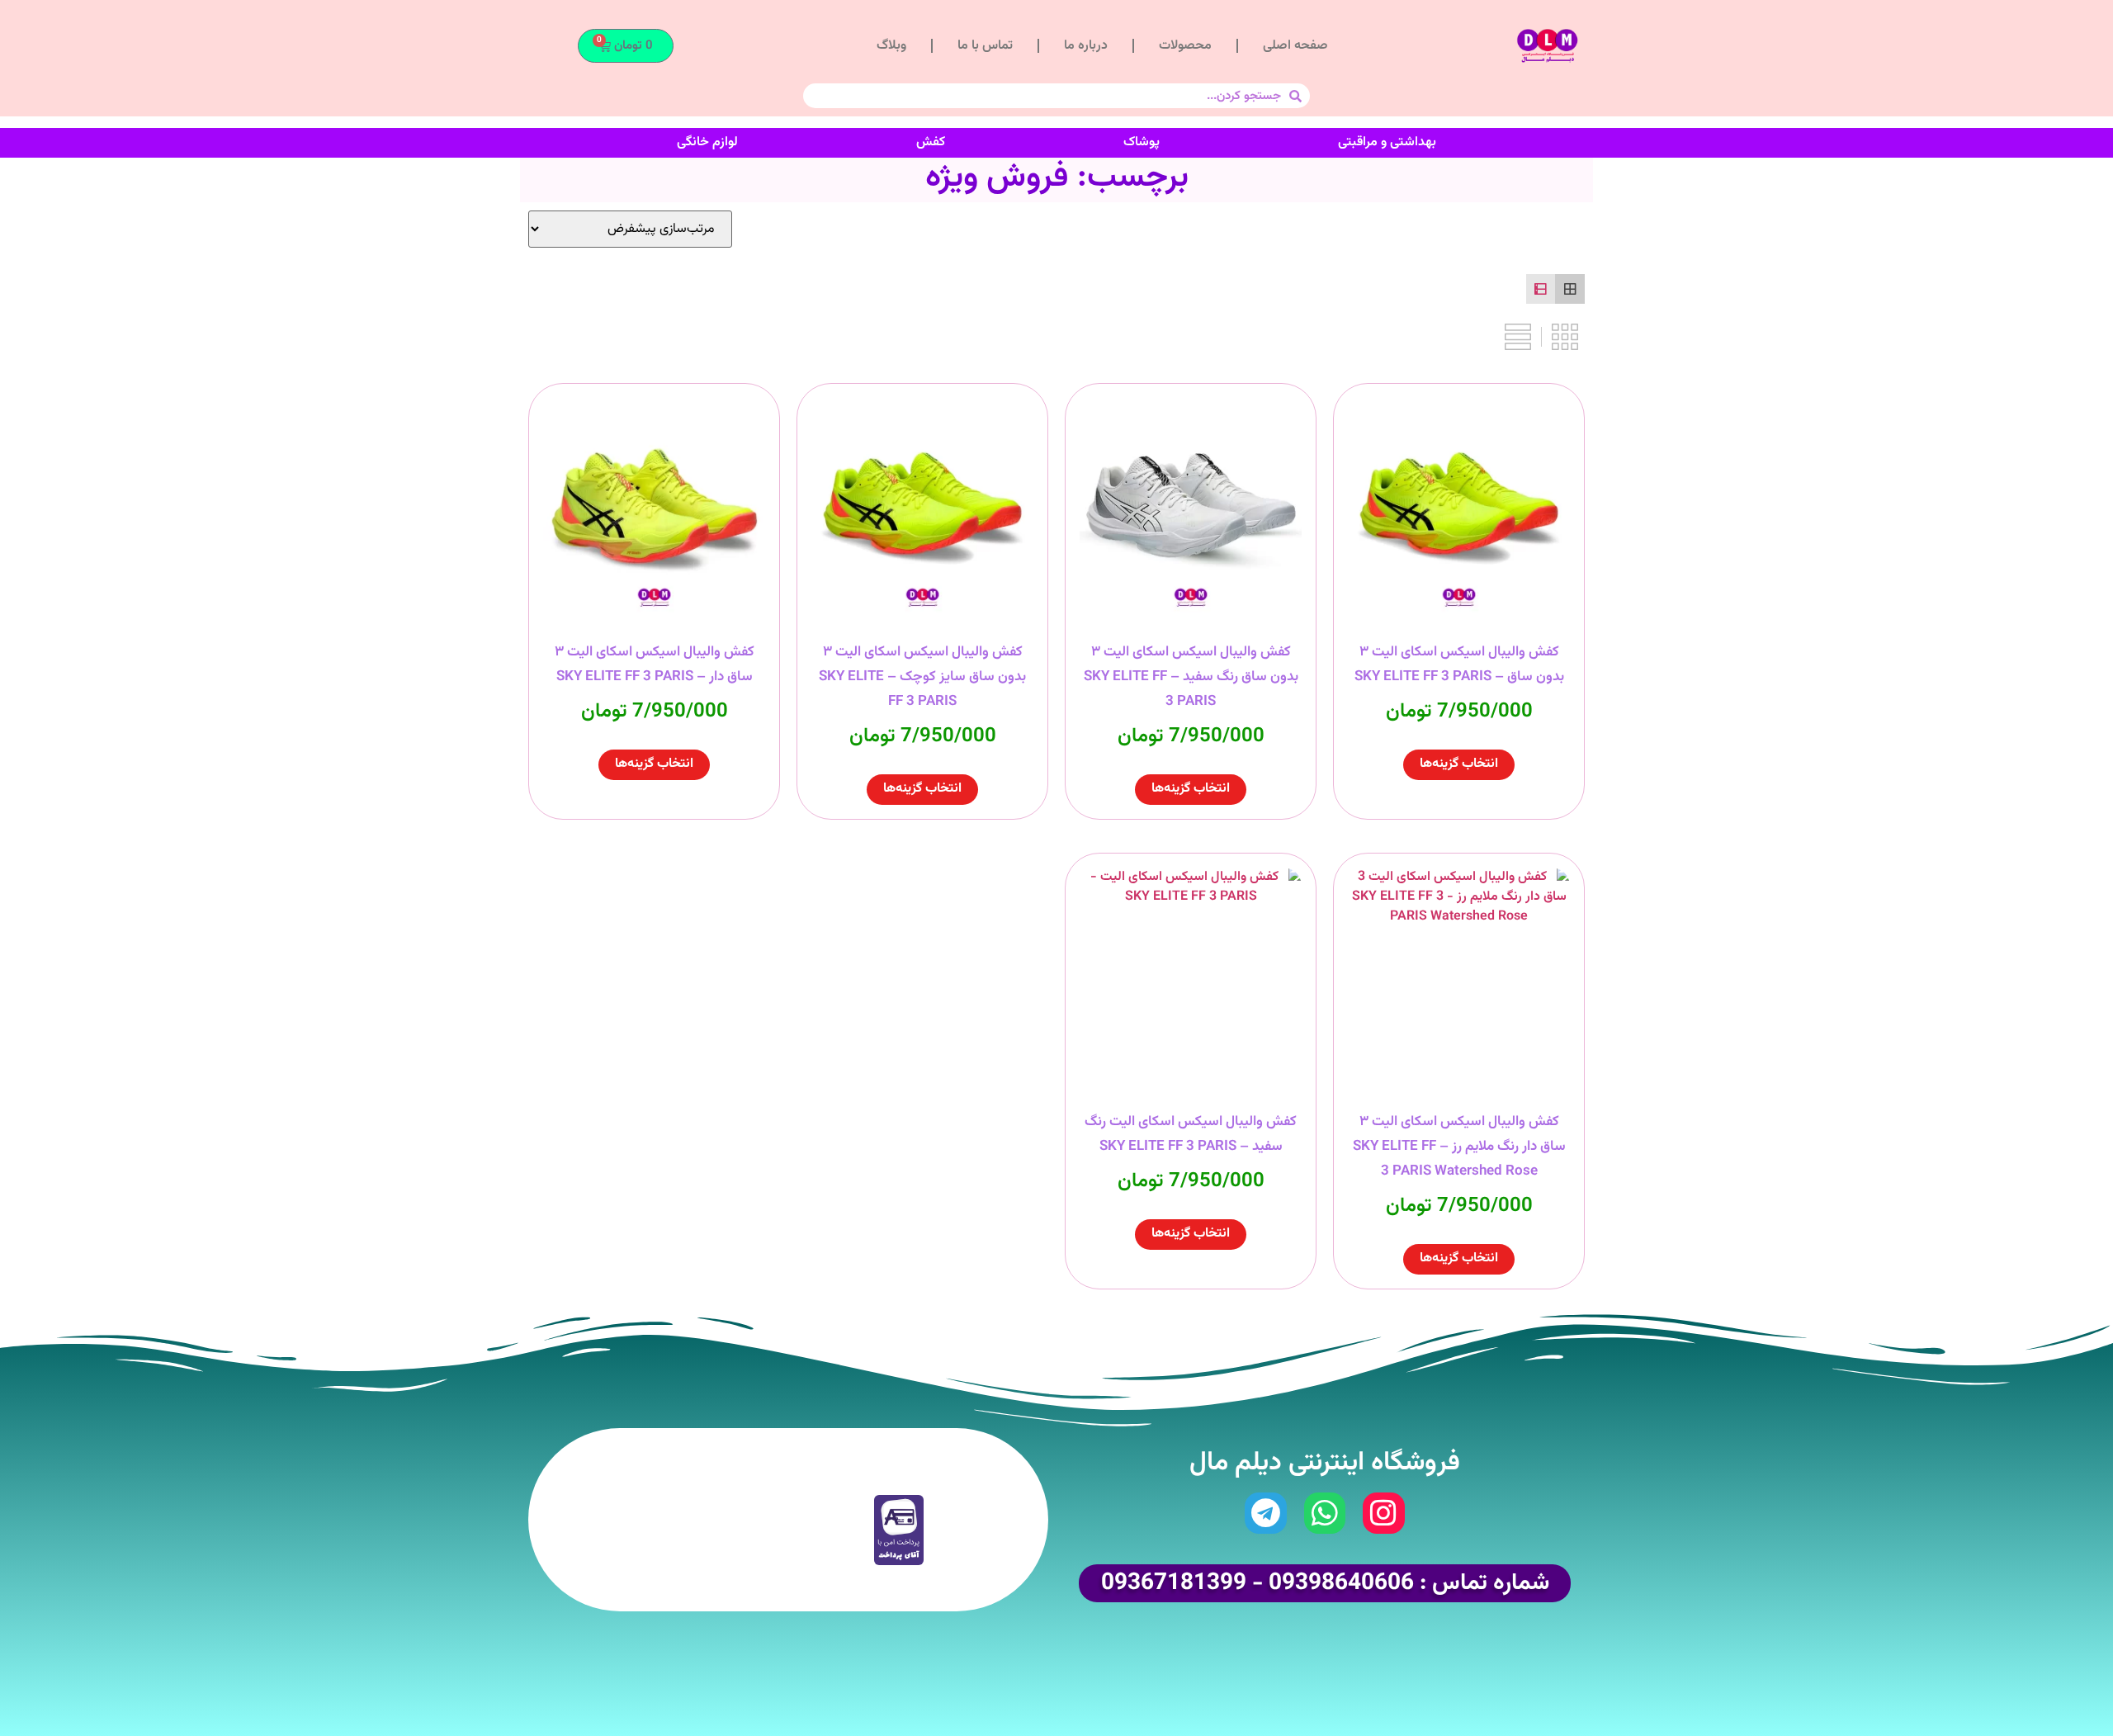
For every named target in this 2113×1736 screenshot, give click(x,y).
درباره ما (1086, 46)
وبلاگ (891, 46)
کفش (931, 142)
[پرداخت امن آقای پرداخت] (903, 1562)
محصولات (1185, 46)
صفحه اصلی (1295, 46)
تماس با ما (985, 46)
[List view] (1541, 289)
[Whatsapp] (1325, 1513)
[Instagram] (1383, 1513)
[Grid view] (1570, 289)
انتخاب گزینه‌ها (1459, 764)
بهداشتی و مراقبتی (1387, 142)
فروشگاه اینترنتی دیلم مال (1325, 1463)
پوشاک (1142, 142)
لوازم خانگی (707, 142)
